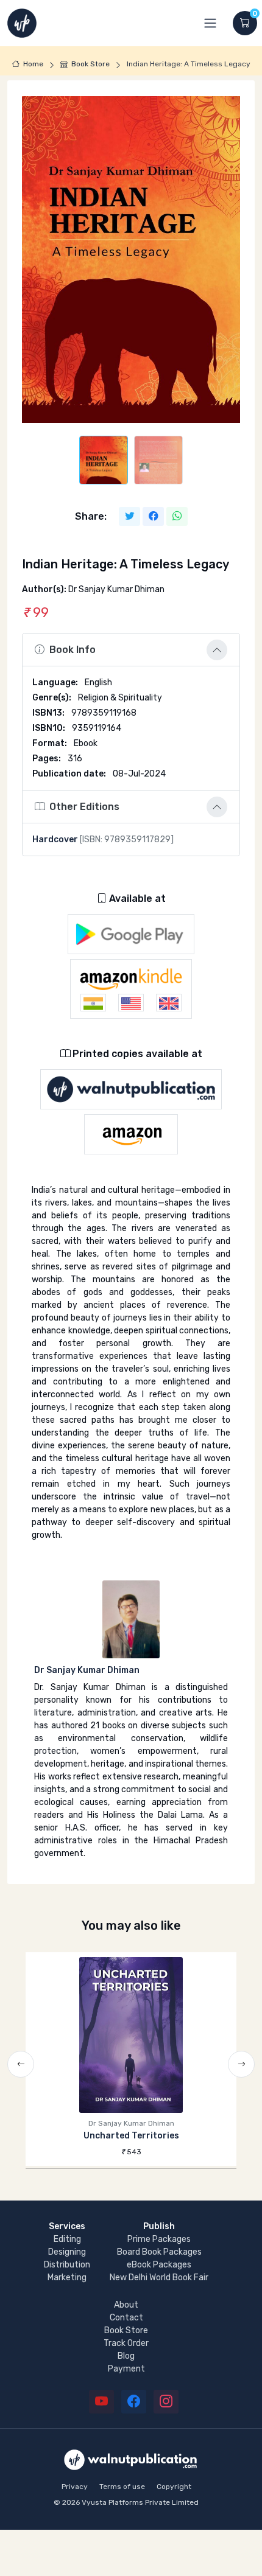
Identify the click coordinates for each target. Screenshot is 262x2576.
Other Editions (84, 807)
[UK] (169, 1003)
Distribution (67, 2265)
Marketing (67, 2278)
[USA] (131, 1003)
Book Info (73, 650)
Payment (126, 2369)
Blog (126, 2356)
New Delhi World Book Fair (159, 2278)
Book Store (90, 64)
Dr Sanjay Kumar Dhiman (87, 1670)
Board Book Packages (159, 2252)
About (126, 2305)
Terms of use (122, 2487)
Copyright (174, 2487)
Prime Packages (159, 2239)
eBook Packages (159, 2265)
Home (33, 64)
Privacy (75, 2487)
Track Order (126, 2343)
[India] (93, 1003)
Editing (67, 2239)
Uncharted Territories (131, 2136)
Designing (67, 2252)
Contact (126, 2318)
